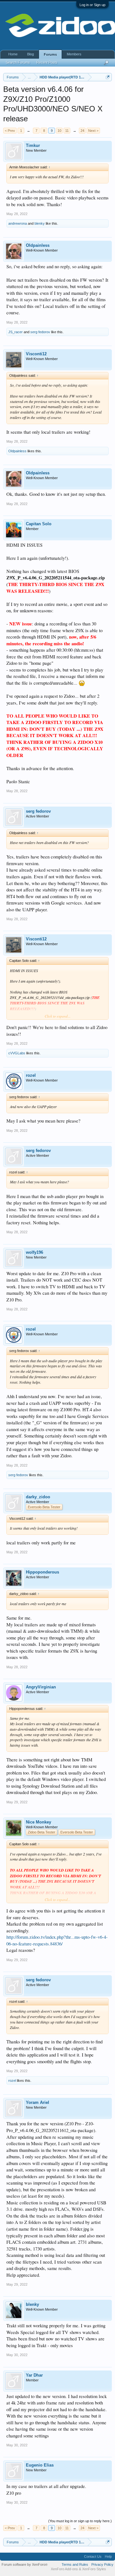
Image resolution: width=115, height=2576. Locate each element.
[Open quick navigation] (108, 77)
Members (74, 54)
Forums (50, 54)
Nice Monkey (38, 1822)
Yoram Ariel (38, 2102)
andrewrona (18, 223)
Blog (31, 54)
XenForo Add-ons (64, 2569)
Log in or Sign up (92, 5)
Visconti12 (36, 354)
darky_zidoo (38, 1497)
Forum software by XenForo (25, 2564)
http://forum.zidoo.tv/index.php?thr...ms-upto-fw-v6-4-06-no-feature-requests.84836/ (57, 1940)
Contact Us (93, 2556)
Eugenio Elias (40, 2465)
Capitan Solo (39, 524)
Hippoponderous (42, 1572)
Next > (93, 131)
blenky (40, 223)
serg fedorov (40, 332)
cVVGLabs (17, 1053)
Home (13, 54)
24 (82, 131)
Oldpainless (38, 245)
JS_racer (15, 332)
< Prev (10, 131)
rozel (31, 1075)
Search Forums (18, 62)
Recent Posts (47, 62)
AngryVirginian (41, 1687)
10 (59, 131)
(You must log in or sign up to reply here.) (80, 2521)
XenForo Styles (94, 2569)
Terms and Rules (75, 2564)
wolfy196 (34, 1252)
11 (67, 131)
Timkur (33, 145)
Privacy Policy (102, 2564)
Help (108, 2556)
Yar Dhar (34, 2375)
